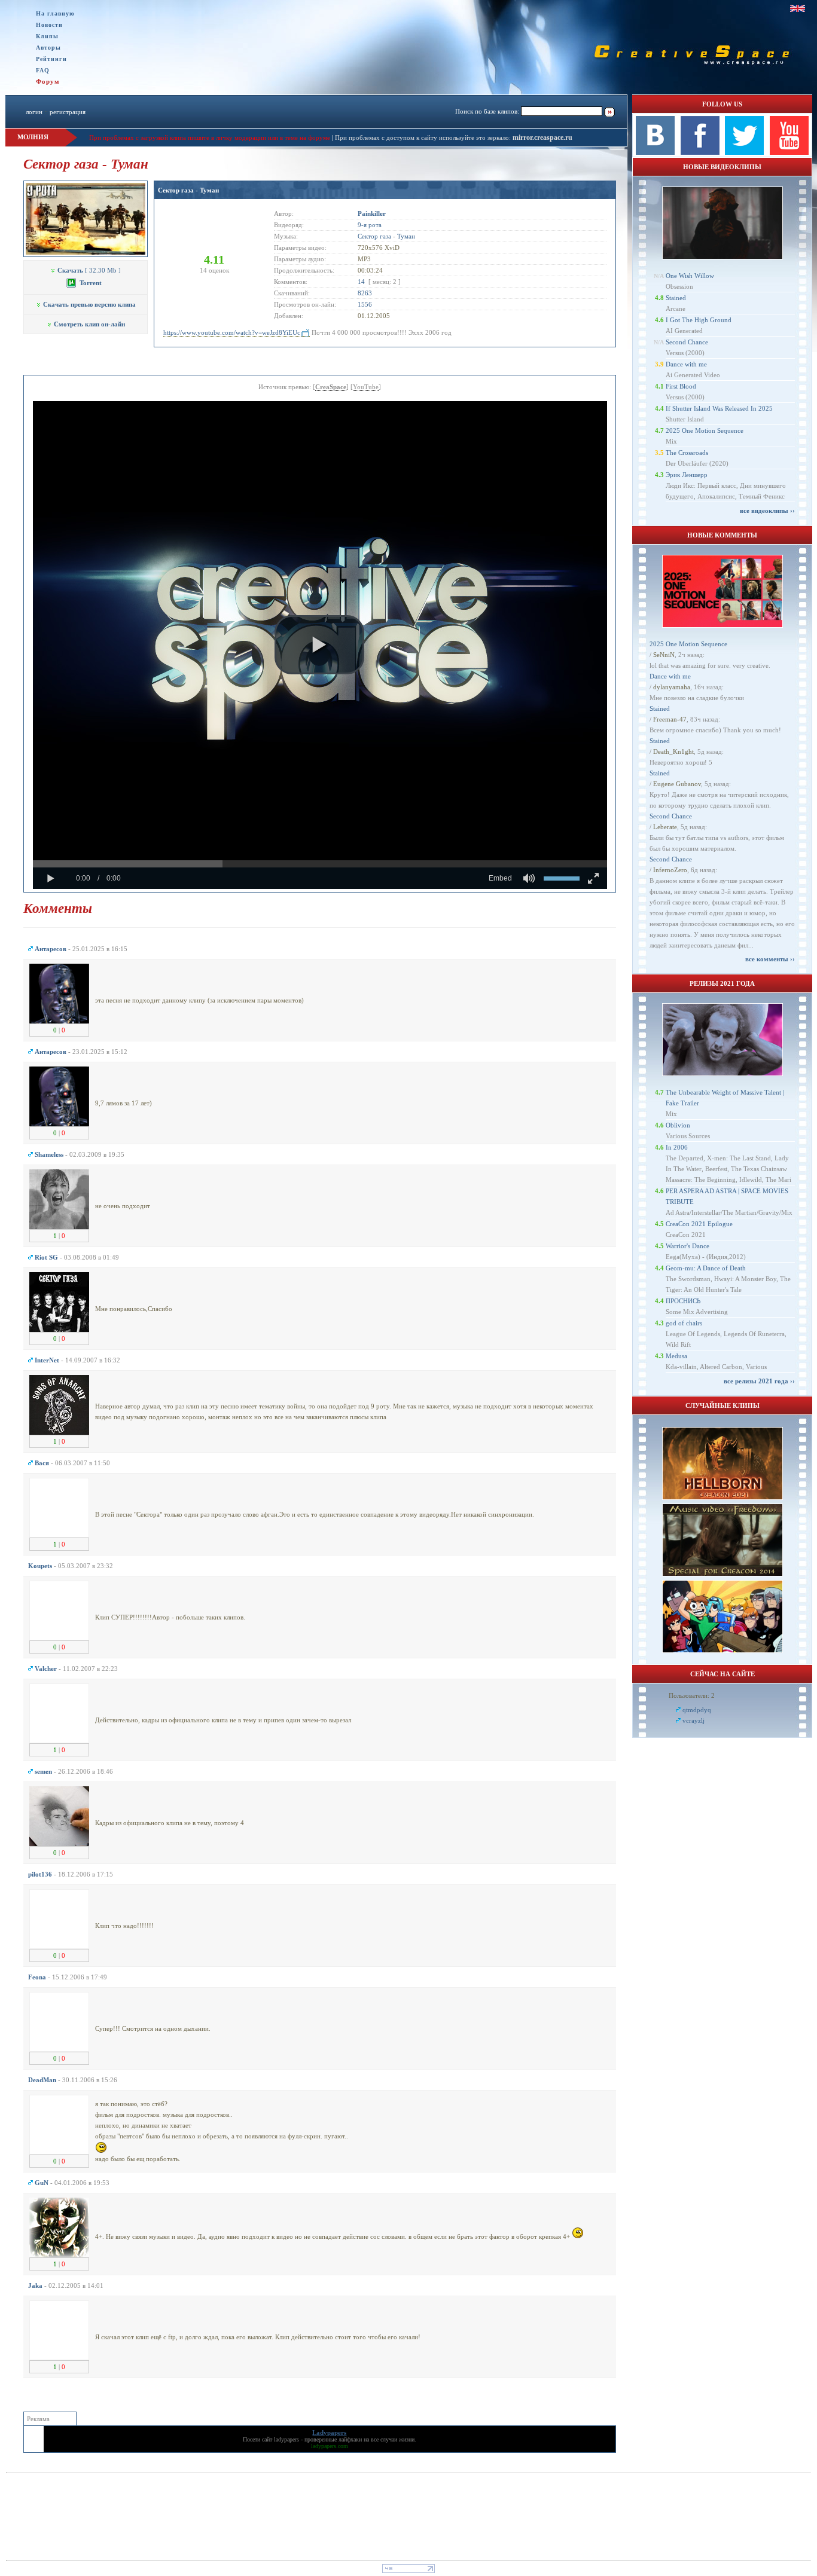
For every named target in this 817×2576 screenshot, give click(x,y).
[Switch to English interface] (798, 8)
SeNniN (664, 655)
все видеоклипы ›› (767, 511)
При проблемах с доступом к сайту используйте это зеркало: (424, 137)
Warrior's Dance (688, 1246)
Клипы (47, 36)
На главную (55, 13)
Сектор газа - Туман (188, 190)
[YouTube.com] (789, 152)
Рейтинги (51, 59)
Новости (49, 25)
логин (34, 112)
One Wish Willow (690, 276)
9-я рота (370, 225)
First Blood (681, 386)
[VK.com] (655, 152)
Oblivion (678, 1125)
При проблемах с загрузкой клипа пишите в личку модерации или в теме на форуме (210, 137)
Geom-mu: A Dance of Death (706, 1268)
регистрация (68, 112)
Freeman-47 (670, 719)
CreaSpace (331, 387)
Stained (676, 298)
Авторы (48, 48)
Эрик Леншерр (687, 475)
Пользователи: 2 (692, 1695)
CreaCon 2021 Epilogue (699, 1224)
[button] (319, 645)
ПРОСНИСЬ (683, 1301)
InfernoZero (670, 870)
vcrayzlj (693, 1721)
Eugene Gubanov (677, 784)
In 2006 (677, 1147)
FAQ (43, 70)
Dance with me (686, 364)
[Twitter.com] (744, 152)
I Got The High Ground (699, 320)
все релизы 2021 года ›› (759, 1381)
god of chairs (684, 1323)
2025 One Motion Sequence (705, 430)
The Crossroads (687, 453)
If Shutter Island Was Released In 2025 (719, 408)
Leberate (665, 827)
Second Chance (687, 342)
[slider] (320, 864)
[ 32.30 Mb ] (89, 270)
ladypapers (286, 2439)
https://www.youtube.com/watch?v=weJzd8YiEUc (232, 332)
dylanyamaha (672, 687)
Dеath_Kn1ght (673, 751)
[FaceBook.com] (700, 152)
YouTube (366, 387)
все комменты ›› (770, 959)
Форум (48, 81)
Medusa (676, 1356)
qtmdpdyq (697, 1710)
